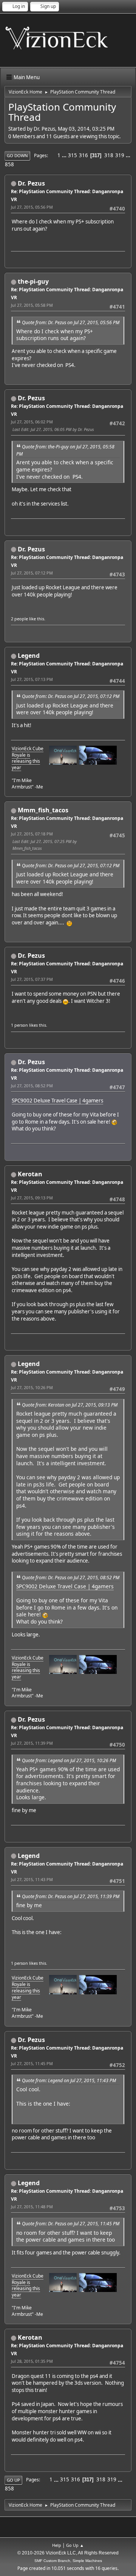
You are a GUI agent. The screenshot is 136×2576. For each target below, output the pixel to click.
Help (57, 2545)
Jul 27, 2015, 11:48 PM (32, 2207)
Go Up (13, 2480)
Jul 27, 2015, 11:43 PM (32, 1879)
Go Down (17, 155)
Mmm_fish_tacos (43, 810)
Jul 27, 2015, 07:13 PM (32, 679)
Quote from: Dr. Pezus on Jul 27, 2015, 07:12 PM (71, 696)
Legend (29, 656)
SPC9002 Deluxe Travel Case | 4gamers (57, 1101)
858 (9, 164)
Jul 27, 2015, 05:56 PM (32, 207)
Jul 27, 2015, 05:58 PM (32, 305)
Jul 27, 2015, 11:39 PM (32, 1743)
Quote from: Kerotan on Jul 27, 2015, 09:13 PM (70, 1405)
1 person (19, 1025)
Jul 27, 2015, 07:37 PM (32, 979)
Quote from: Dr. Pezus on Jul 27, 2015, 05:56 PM (71, 322)
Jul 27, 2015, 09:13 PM (32, 1198)
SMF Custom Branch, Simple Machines (68, 2561)
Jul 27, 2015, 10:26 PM (32, 1387)
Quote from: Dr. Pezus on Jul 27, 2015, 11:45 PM (71, 2224)
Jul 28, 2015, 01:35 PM (32, 2361)
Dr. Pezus (31, 183)
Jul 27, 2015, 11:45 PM (32, 2063)
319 (120, 155)
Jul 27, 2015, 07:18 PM (32, 834)
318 (109, 155)
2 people (19, 619)
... (65, 155)
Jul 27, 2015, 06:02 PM (32, 422)
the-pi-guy (33, 281)
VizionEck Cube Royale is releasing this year (28, 758)
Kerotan (30, 1174)
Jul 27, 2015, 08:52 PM (32, 1086)
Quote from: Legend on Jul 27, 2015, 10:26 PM (69, 1760)
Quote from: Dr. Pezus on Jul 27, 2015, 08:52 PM (71, 1578)
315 (73, 155)
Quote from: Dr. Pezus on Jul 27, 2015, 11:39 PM (71, 1896)
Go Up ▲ (75, 2545)
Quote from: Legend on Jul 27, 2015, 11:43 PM (69, 2080)
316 (83, 155)
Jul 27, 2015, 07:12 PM (32, 573)
